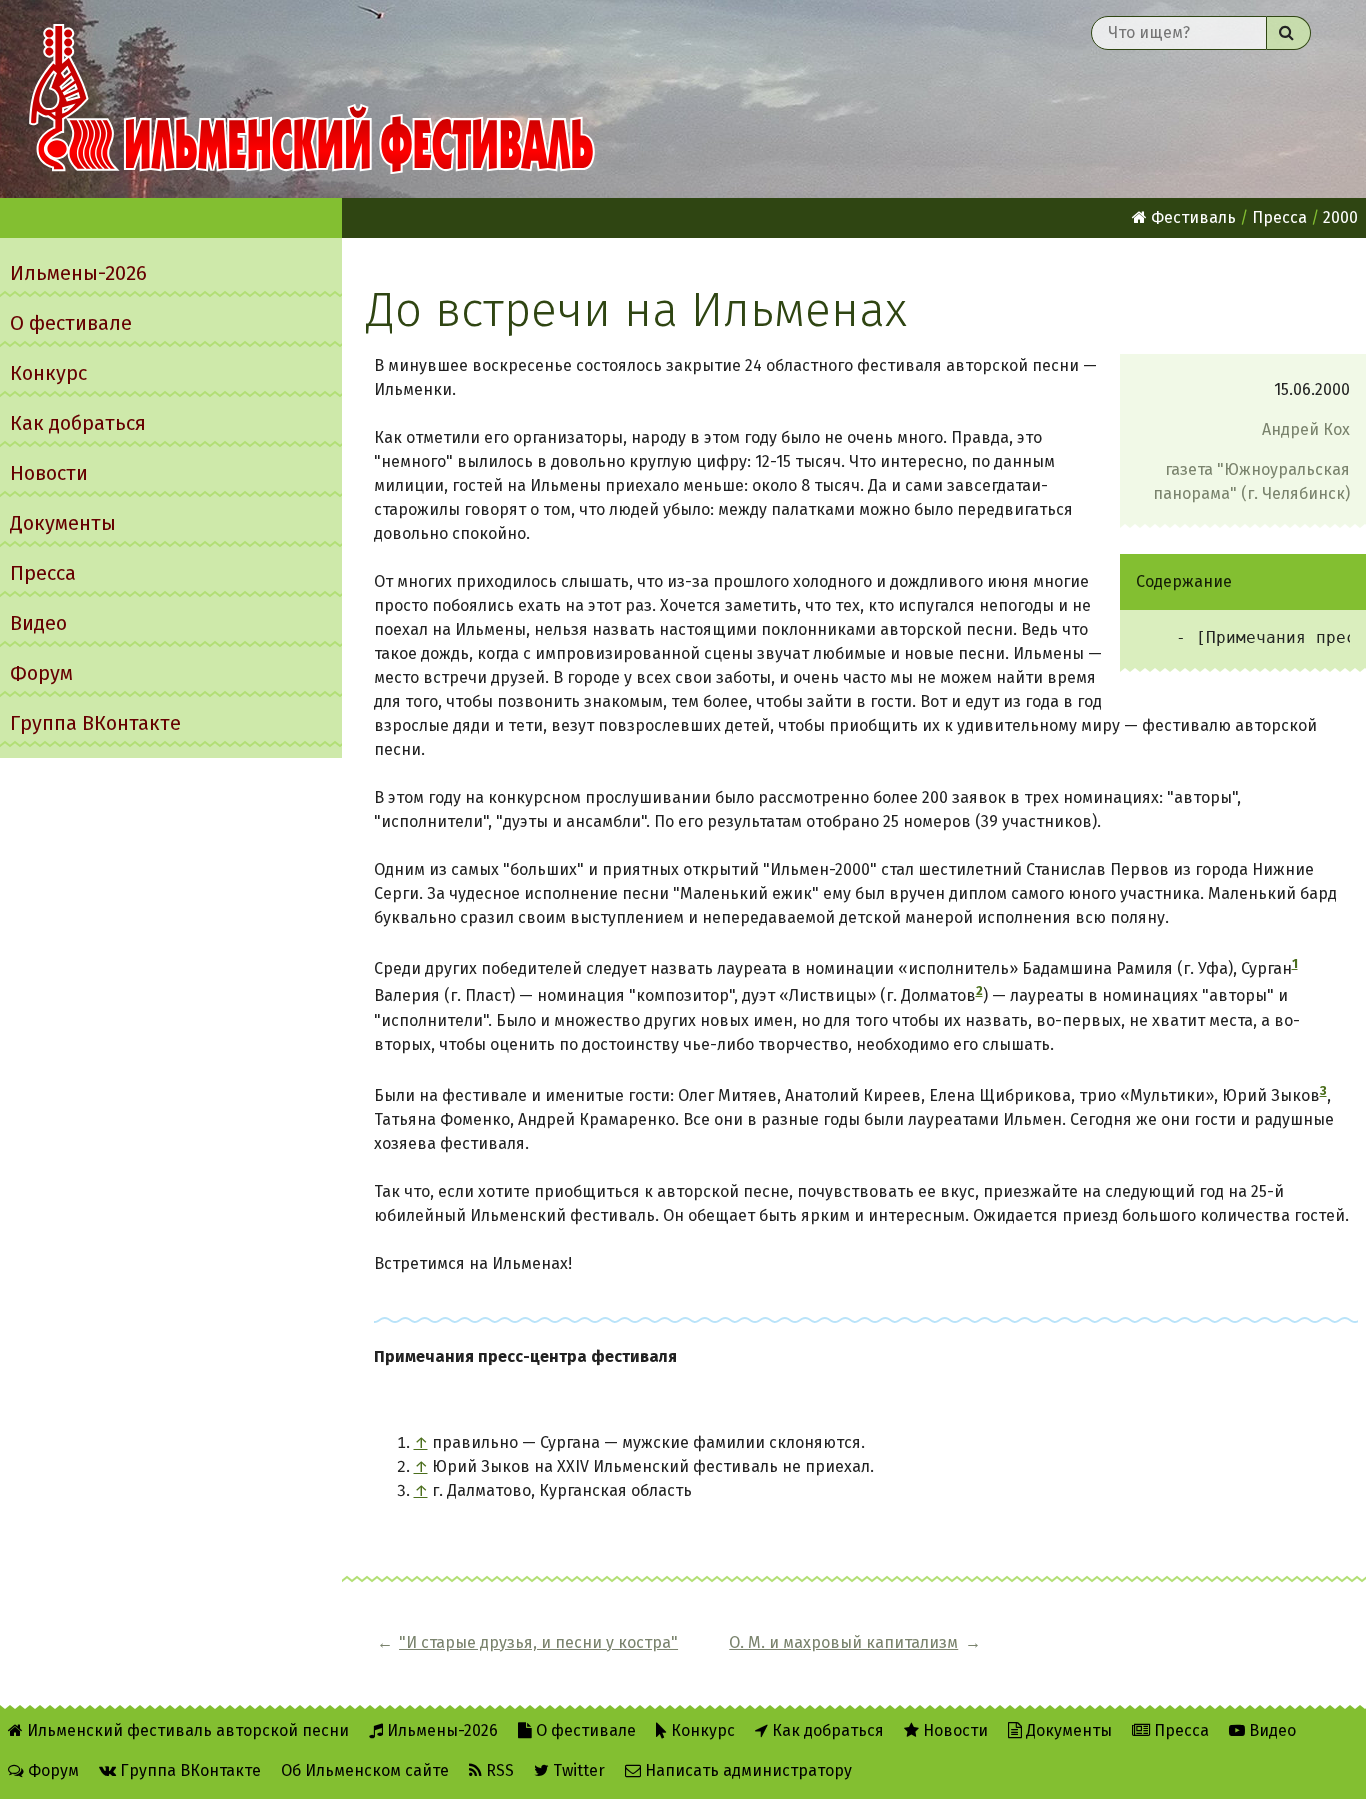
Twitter (577, 1770)
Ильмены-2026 (78, 273)
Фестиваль (1191, 217)
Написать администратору (746, 1770)
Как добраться (78, 423)
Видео (38, 623)
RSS (498, 1770)
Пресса (43, 573)
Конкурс (48, 373)
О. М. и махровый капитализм (843, 1642)
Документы (63, 523)
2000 (1340, 217)
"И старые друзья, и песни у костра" (538, 1642)
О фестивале (71, 323)
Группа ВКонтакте (95, 723)
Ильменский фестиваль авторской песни (312, 99)
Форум (41, 673)
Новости (49, 473)
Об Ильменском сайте (365, 1770)
